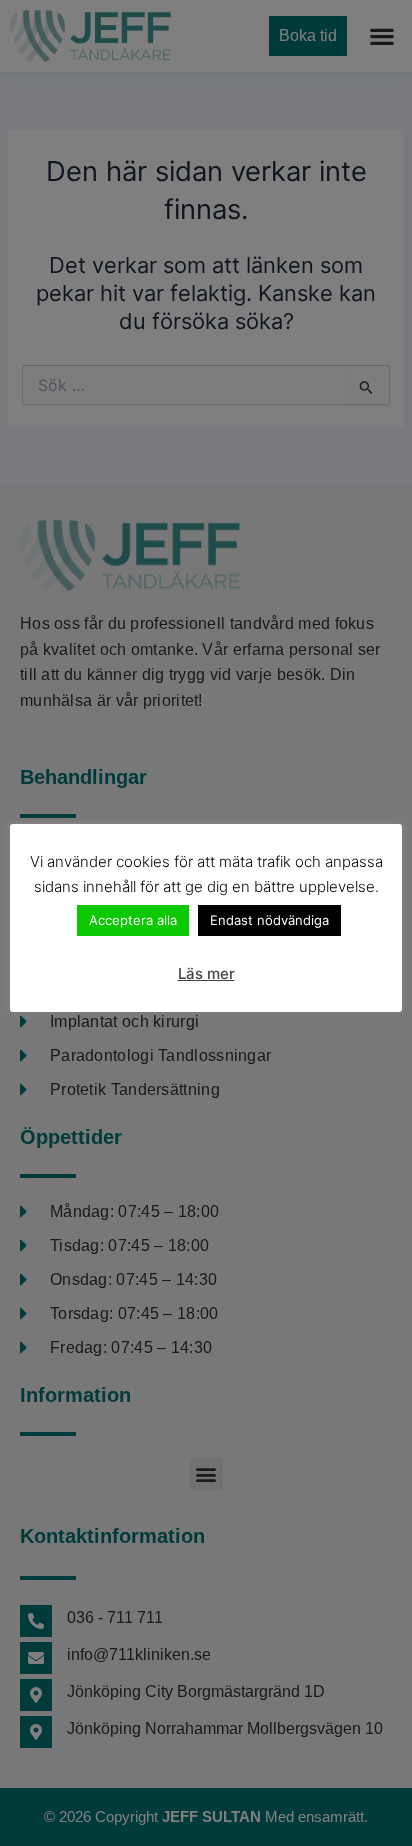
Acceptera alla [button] (133, 920)
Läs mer (206, 973)
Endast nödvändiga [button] (269, 920)
